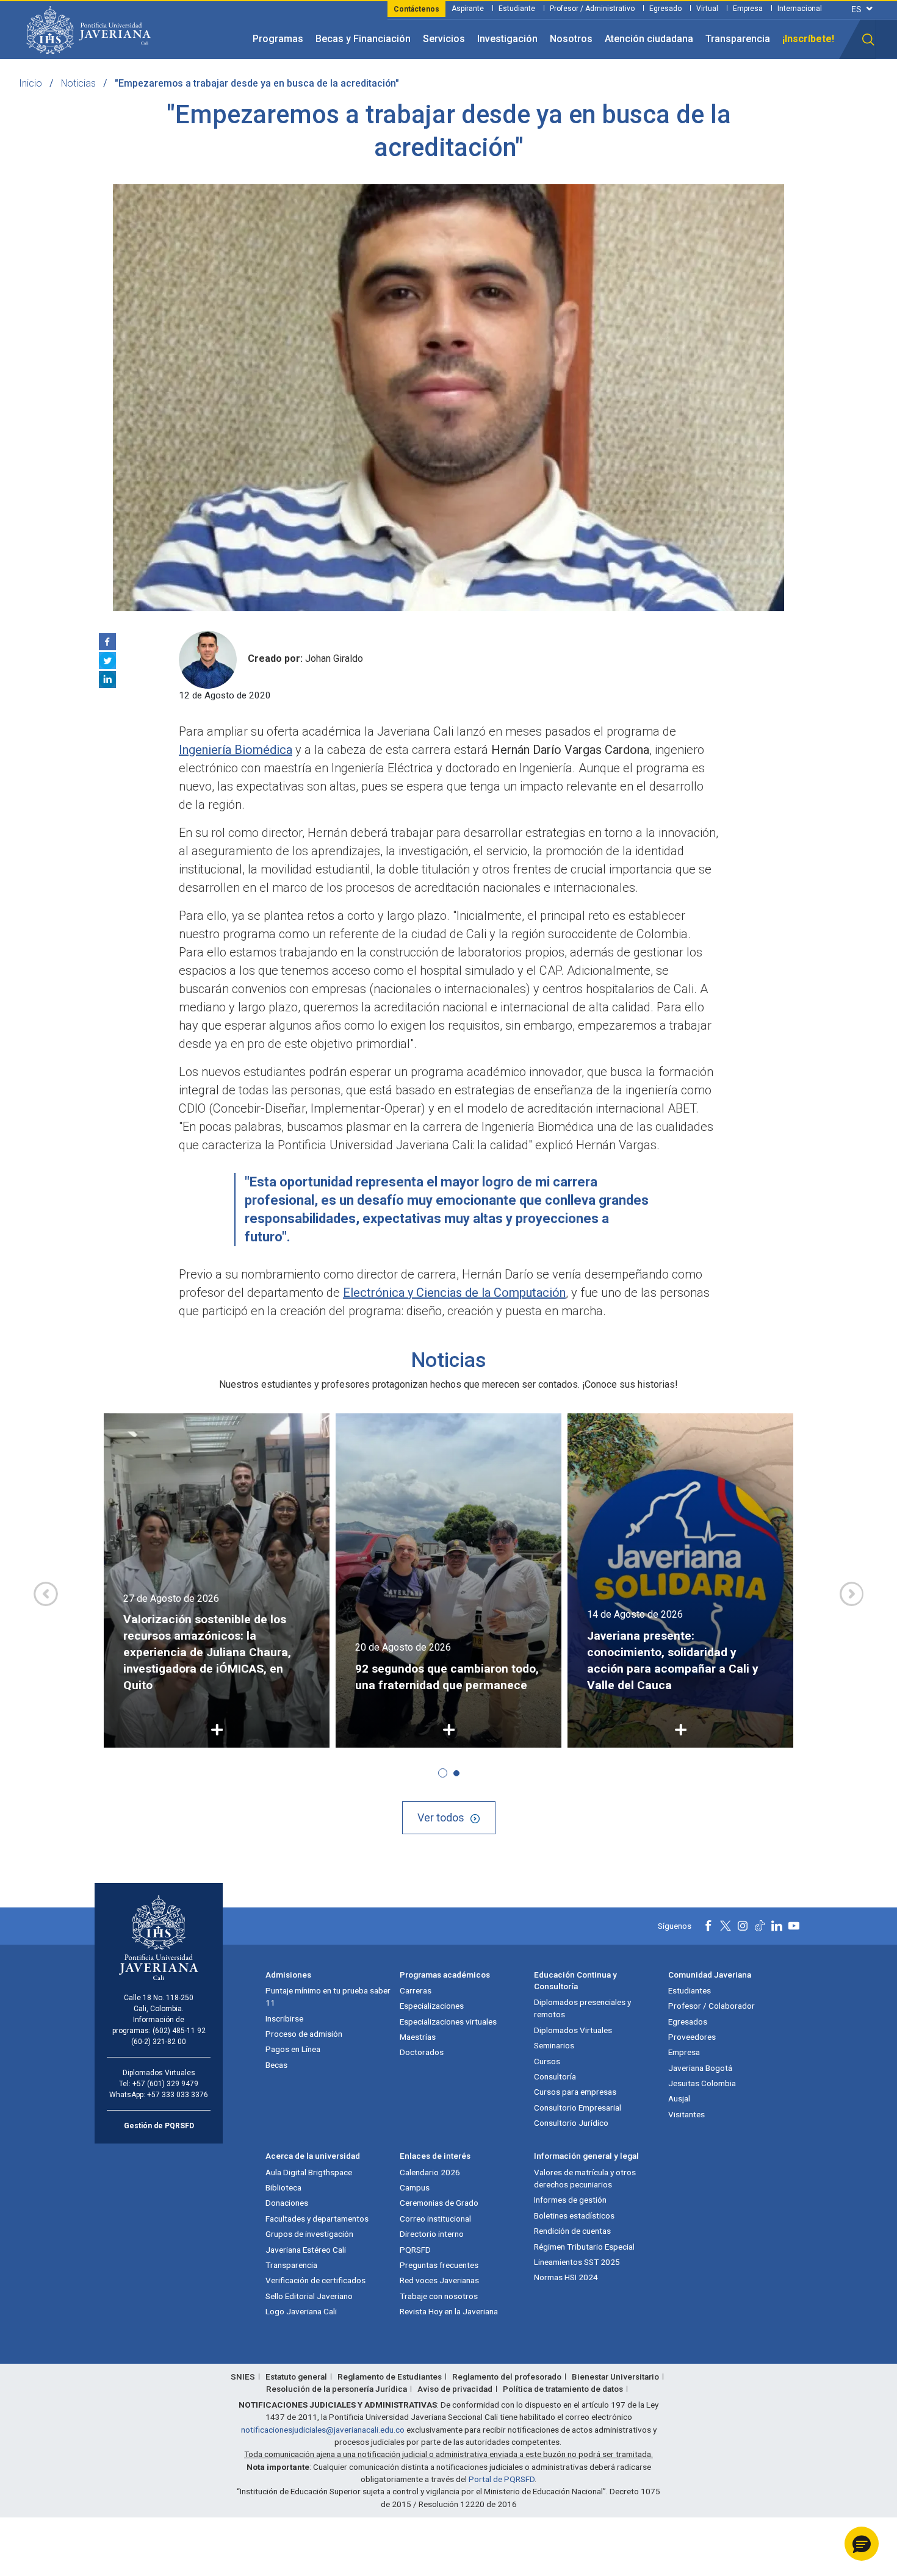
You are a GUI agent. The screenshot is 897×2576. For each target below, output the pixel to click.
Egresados (688, 2022)
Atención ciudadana (649, 39)
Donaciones (287, 2203)
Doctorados (422, 2052)
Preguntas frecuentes (439, 2265)
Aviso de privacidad (455, 2389)
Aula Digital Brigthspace (309, 2172)
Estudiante (517, 9)
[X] (107, 661)
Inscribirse (284, 2018)
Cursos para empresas (575, 2092)
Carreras (416, 1990)
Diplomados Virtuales (573, 2030)
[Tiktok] (760, 1926)
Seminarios (554, 2045)
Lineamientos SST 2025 (577, 2262)
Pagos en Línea (293, 2049)
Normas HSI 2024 (566, 2277)
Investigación (507, 39)
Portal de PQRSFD (502, 2479)
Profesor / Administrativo (592, 9)
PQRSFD (415, 2250)
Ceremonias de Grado (439, 2203)
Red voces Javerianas (439, 2280)
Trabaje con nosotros (439, 2296)
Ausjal (679, 2098)
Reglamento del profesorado (507, 2377)
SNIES (243, 2377)
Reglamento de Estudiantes (390, 2377)
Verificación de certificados (315, 2280)
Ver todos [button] (441, 1817)
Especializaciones (432, 2006)
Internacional (800, 9)
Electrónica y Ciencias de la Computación (454, 1293)
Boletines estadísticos (574, 2215)
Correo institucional (435, 2219)
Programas (278, 39)
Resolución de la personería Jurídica (337, 2389)
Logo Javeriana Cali (301, 2311)
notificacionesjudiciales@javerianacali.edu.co (323, 2430)
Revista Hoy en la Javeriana (449, 2311)
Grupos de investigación (309, 2234)
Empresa (748, 9)
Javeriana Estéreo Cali (306, 2250)
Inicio (31, 83)
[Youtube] (794, 1926)
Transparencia (738, 39)
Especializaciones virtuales (448, 2022)
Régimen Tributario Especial (584, 2247)
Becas (276, 2065)
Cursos (547, 2061)
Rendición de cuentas (572, 2231)
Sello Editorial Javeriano (309, 2296)
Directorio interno (432, 2234)
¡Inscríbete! (808, 39)
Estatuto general (296, 2377)
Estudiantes (690, 1990)
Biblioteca (283, 2187)
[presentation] (46, 1594)
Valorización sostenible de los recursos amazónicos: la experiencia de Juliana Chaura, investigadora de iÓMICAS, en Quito (207, 1652)
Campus (415, 2187)
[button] (868, 40)
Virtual (707, 9)
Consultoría (555, 2076)
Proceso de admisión (304, 2034)
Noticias (78, 83)
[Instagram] (743, 1926)
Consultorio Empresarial (578, 2108)
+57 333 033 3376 (178, 2095)
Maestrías (418, 2037)
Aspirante (468, 9)
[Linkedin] (107, 680)
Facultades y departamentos (317, 2219)
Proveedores (692, 2037)
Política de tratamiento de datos (563, 2389)
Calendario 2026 (430, 2172)
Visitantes (686, 2114)
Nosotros (571, 39)
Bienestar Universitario (615, 2377)
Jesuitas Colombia (702, 2083)
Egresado (665, 9)
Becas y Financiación (363, 39)
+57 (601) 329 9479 (165, 2084)
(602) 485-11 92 (179, 2031)
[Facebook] (107, 642)
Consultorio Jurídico (571, 2123)
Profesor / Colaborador (711, 2006)
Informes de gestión (570, 2200)
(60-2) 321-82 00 (159, 2042)
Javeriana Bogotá (700, 2068)
